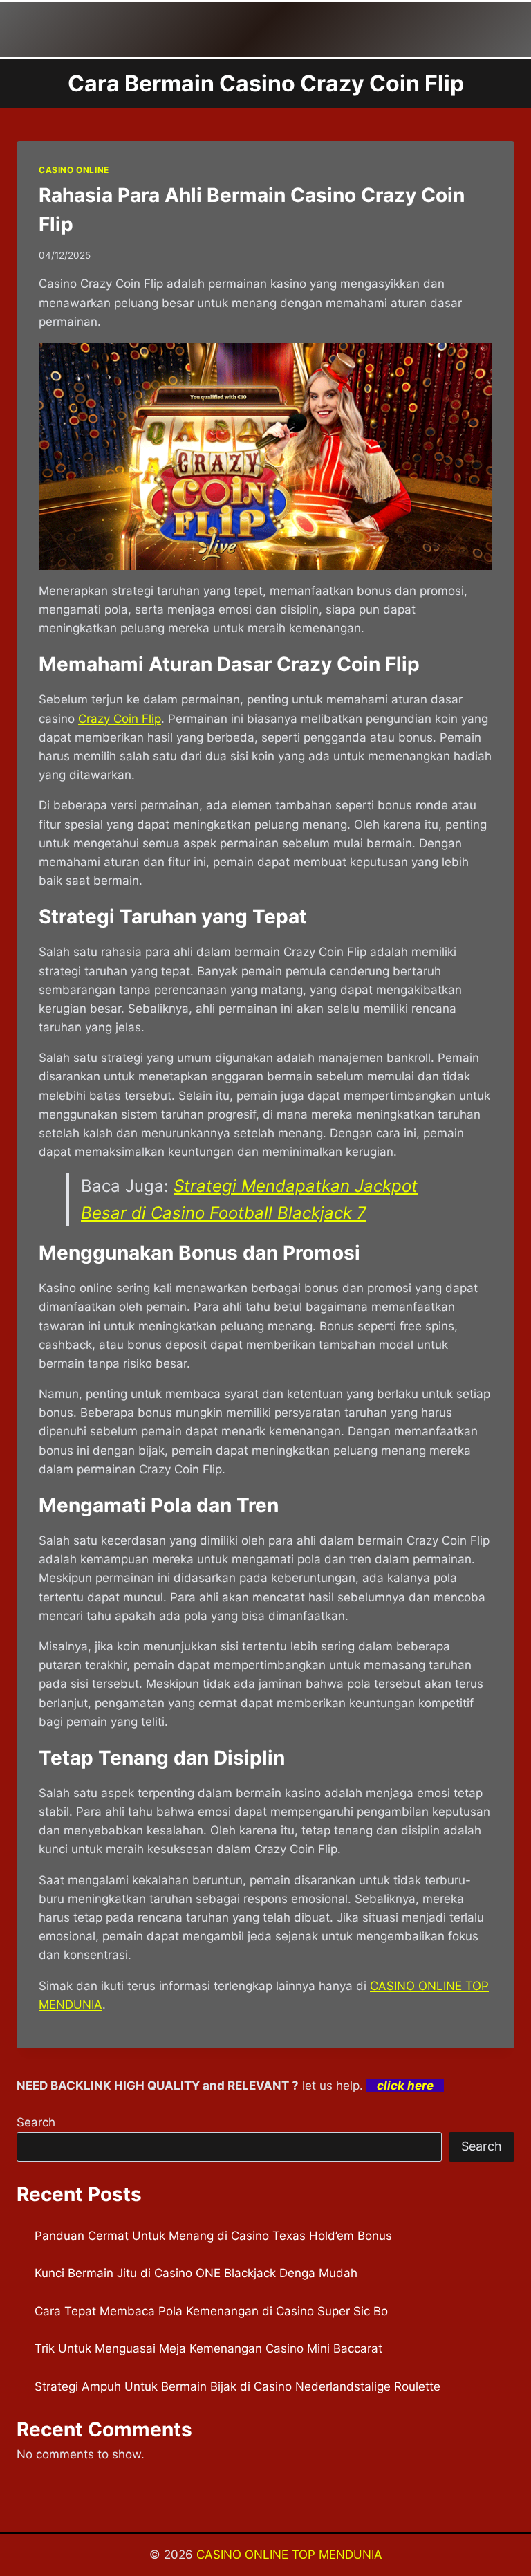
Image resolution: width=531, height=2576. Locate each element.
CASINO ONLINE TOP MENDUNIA (289, 2555)
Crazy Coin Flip (120, 719)
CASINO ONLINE (74, 170)
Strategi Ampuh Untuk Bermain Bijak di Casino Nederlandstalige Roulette (237, 2386)
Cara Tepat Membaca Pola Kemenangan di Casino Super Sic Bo (211, 2311)
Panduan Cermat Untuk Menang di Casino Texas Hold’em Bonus (213, 2236)
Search (36, 2122)
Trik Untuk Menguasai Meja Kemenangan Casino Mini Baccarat (208, 2348)
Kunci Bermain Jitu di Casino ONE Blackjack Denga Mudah (196, 2273)
